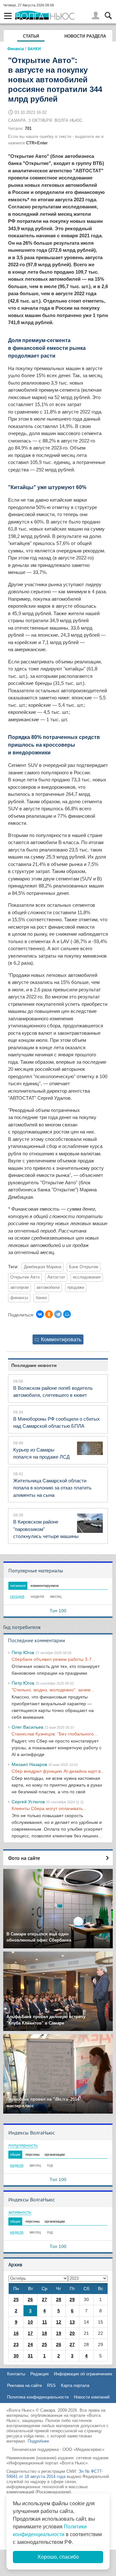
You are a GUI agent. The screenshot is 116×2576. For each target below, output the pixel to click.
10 (30, 2322)
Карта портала (75, 2385)
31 (30, 2356)
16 (16, 2333)
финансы (19, 1298)
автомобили (48, 1288)
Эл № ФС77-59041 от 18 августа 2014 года (55, 2474)
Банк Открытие (84, 1267)
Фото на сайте (24, 1858)
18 (44, 2333)
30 (16, 2356)
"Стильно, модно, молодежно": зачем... (53, 1690)
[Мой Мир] (67, 1314)
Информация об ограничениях (83, 2374)
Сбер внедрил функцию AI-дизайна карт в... (58, 1771)
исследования (87, 1277)
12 (59, 2322)
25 (16, 2299)
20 (72, 2333)
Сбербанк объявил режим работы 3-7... (53, 1659)
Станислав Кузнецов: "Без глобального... (55, 1734)
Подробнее (38, 2441)
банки (41, 1298)
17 (30, 2333)
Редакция (39, 2374)
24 (30, 2344)
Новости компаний (92, 2397)
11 (45, 2322)
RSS (51, 2385)
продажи (76, 1288)
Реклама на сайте (24, 2385)
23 (16, 2344)
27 (44, 2299)
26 (30, 2299)
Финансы (16, 49)
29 (72, 2299)
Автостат (56, 1277)
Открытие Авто (25, 1277)
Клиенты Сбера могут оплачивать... (49, 1808)
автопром (19, 1288)
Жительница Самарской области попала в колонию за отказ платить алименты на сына (52, 1488)
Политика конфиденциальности (38, 2397)
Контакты (16, 2374)
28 (59, 2299)
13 (72, 2322)
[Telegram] (58, 1314)
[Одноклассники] (49, 1314)
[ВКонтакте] (40, 1314)
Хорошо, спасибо (58, 2557)
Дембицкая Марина (43, 1267)
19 (59, 2333)
